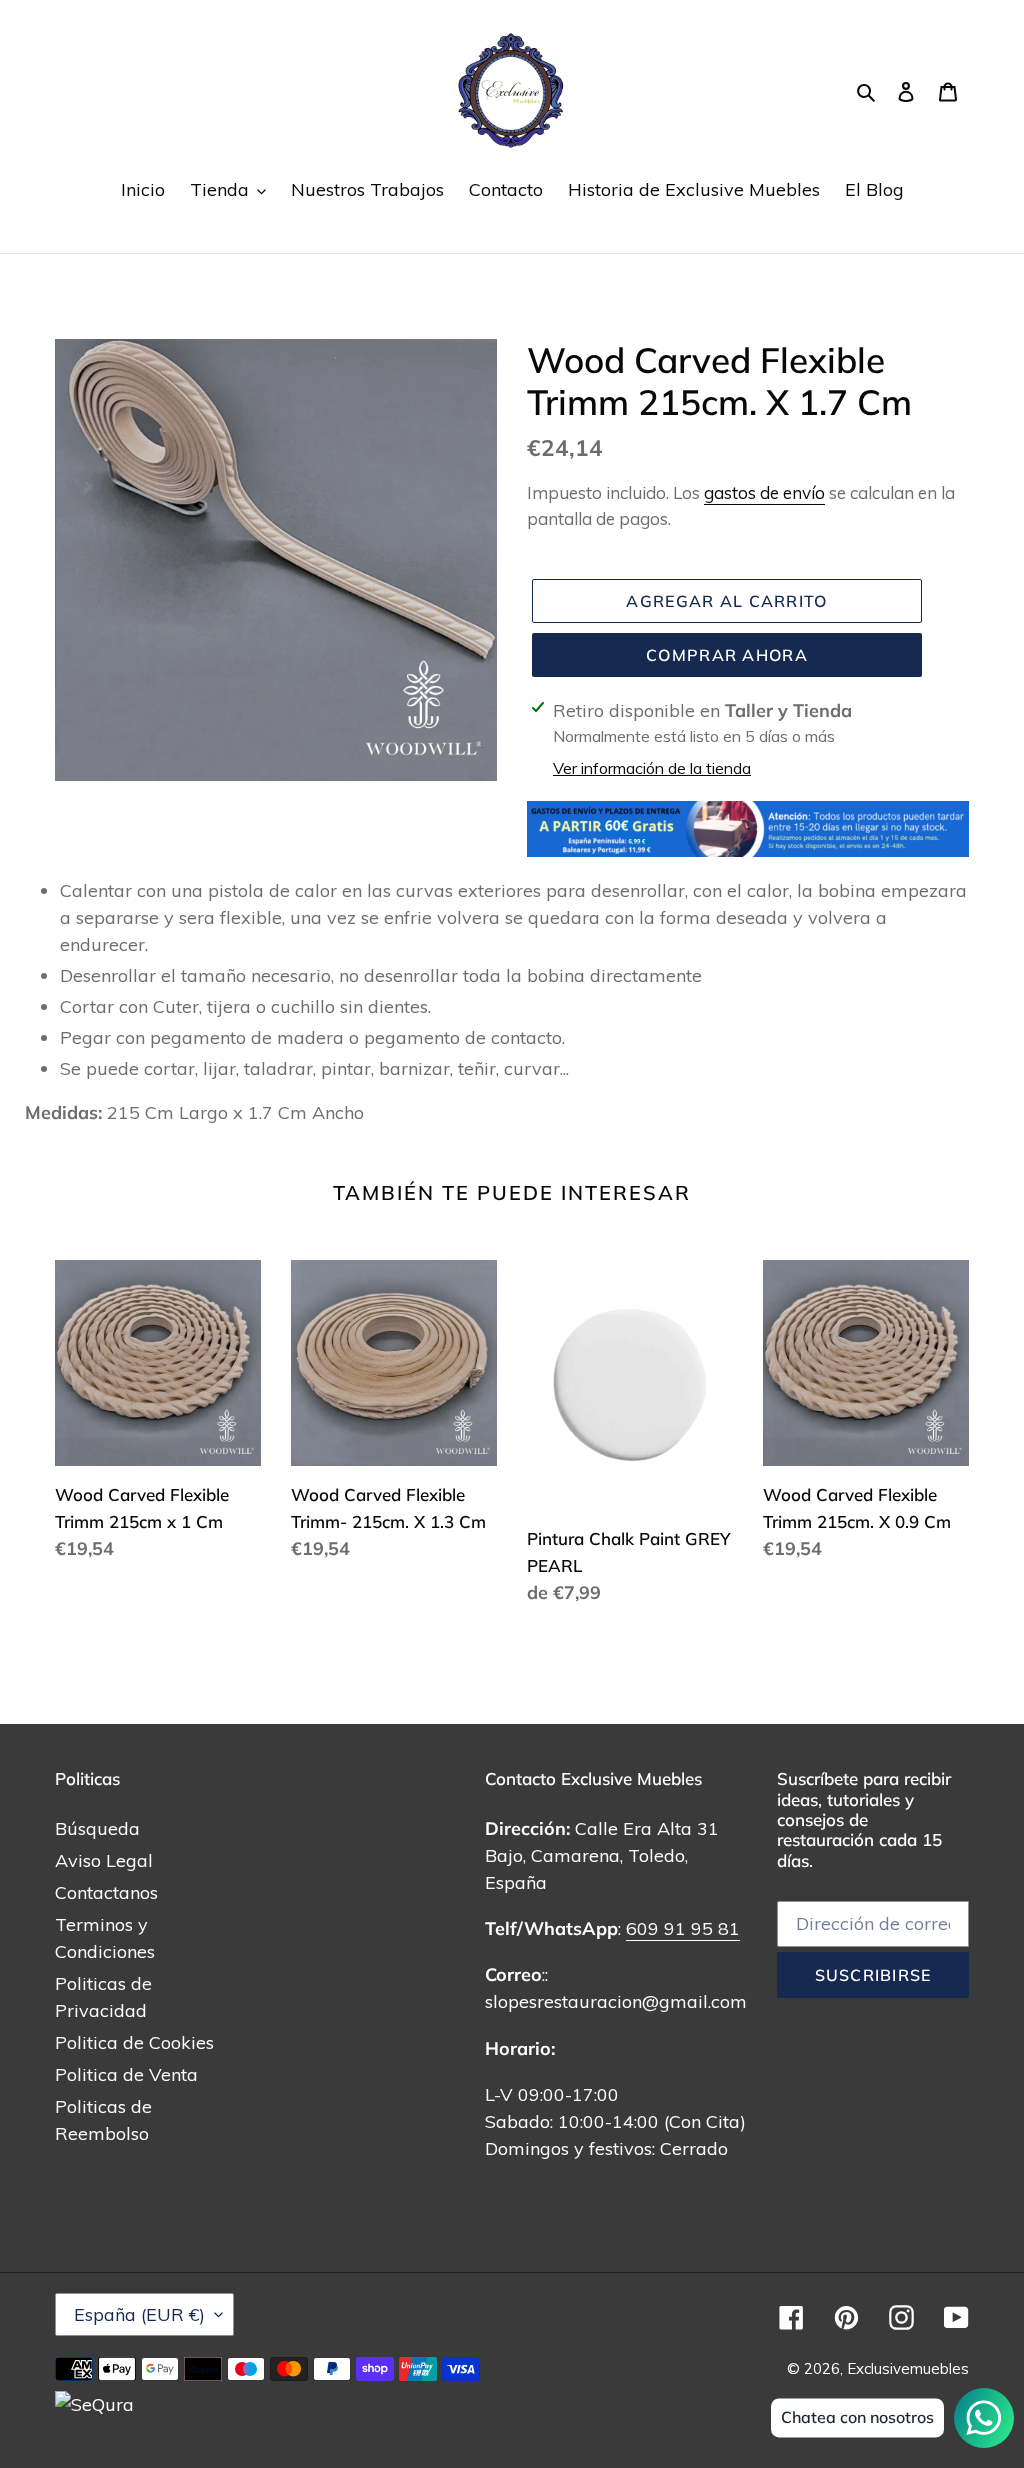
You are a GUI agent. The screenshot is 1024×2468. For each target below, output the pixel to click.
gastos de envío (764, 492)
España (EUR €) (139, 2314)
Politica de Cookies (134, 2042)
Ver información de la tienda (652, 768)
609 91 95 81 (683, 1928)
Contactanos (106, 1892)
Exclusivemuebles (908, 2368)
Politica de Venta (126, 2074)
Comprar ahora (727, 655)
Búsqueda (97, 1828)
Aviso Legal (104, 1860)
